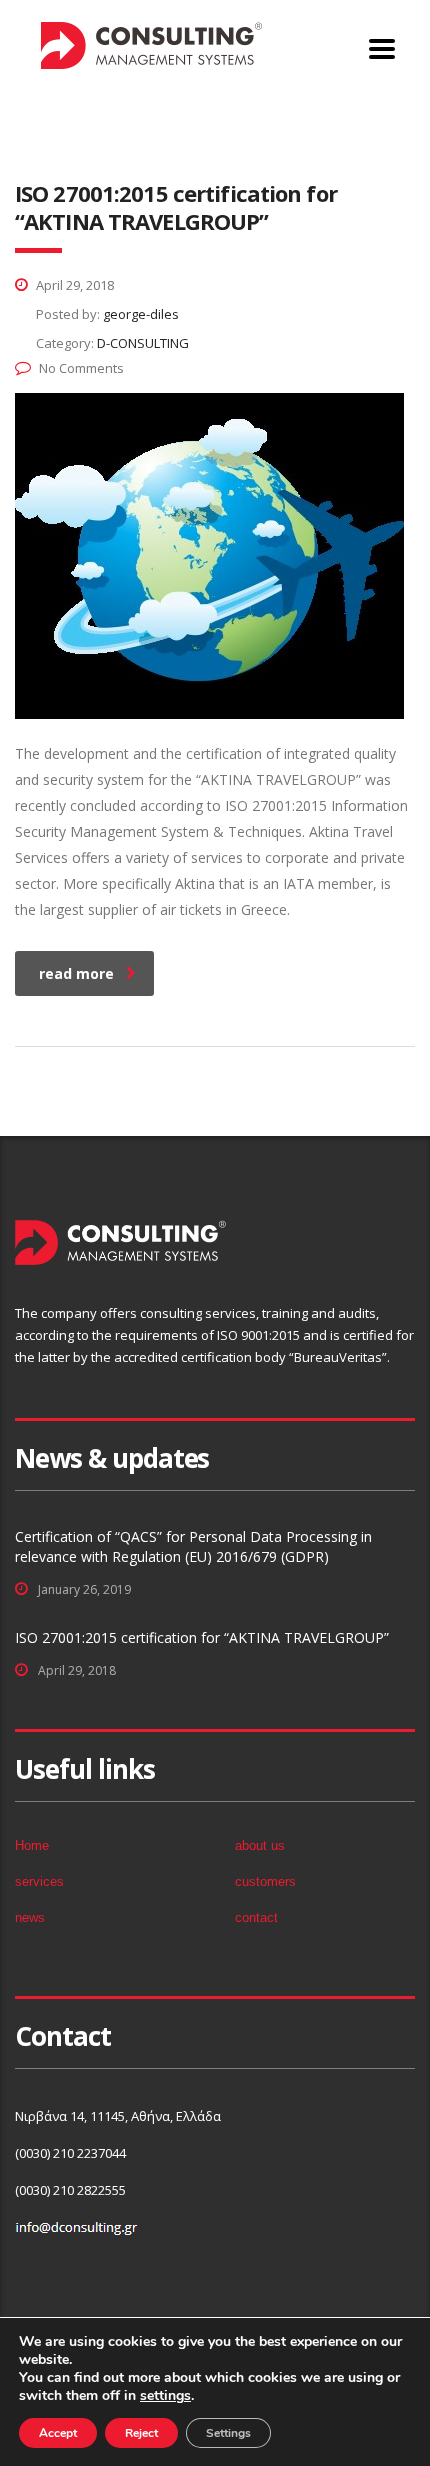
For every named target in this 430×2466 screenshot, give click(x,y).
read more (76, 973)
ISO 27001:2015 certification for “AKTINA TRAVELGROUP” (202, 1637)
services (39, 1881)
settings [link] (165, 2395)
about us (260, 1845)
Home (32, 134)
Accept (58, 2433)
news (30, 1917)
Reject (141, 2433)
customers (265, 1881)
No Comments (81, 368)
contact (256, 1917)
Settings (228, 2433)
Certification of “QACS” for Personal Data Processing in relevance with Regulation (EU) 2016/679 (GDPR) (193, 1546)
